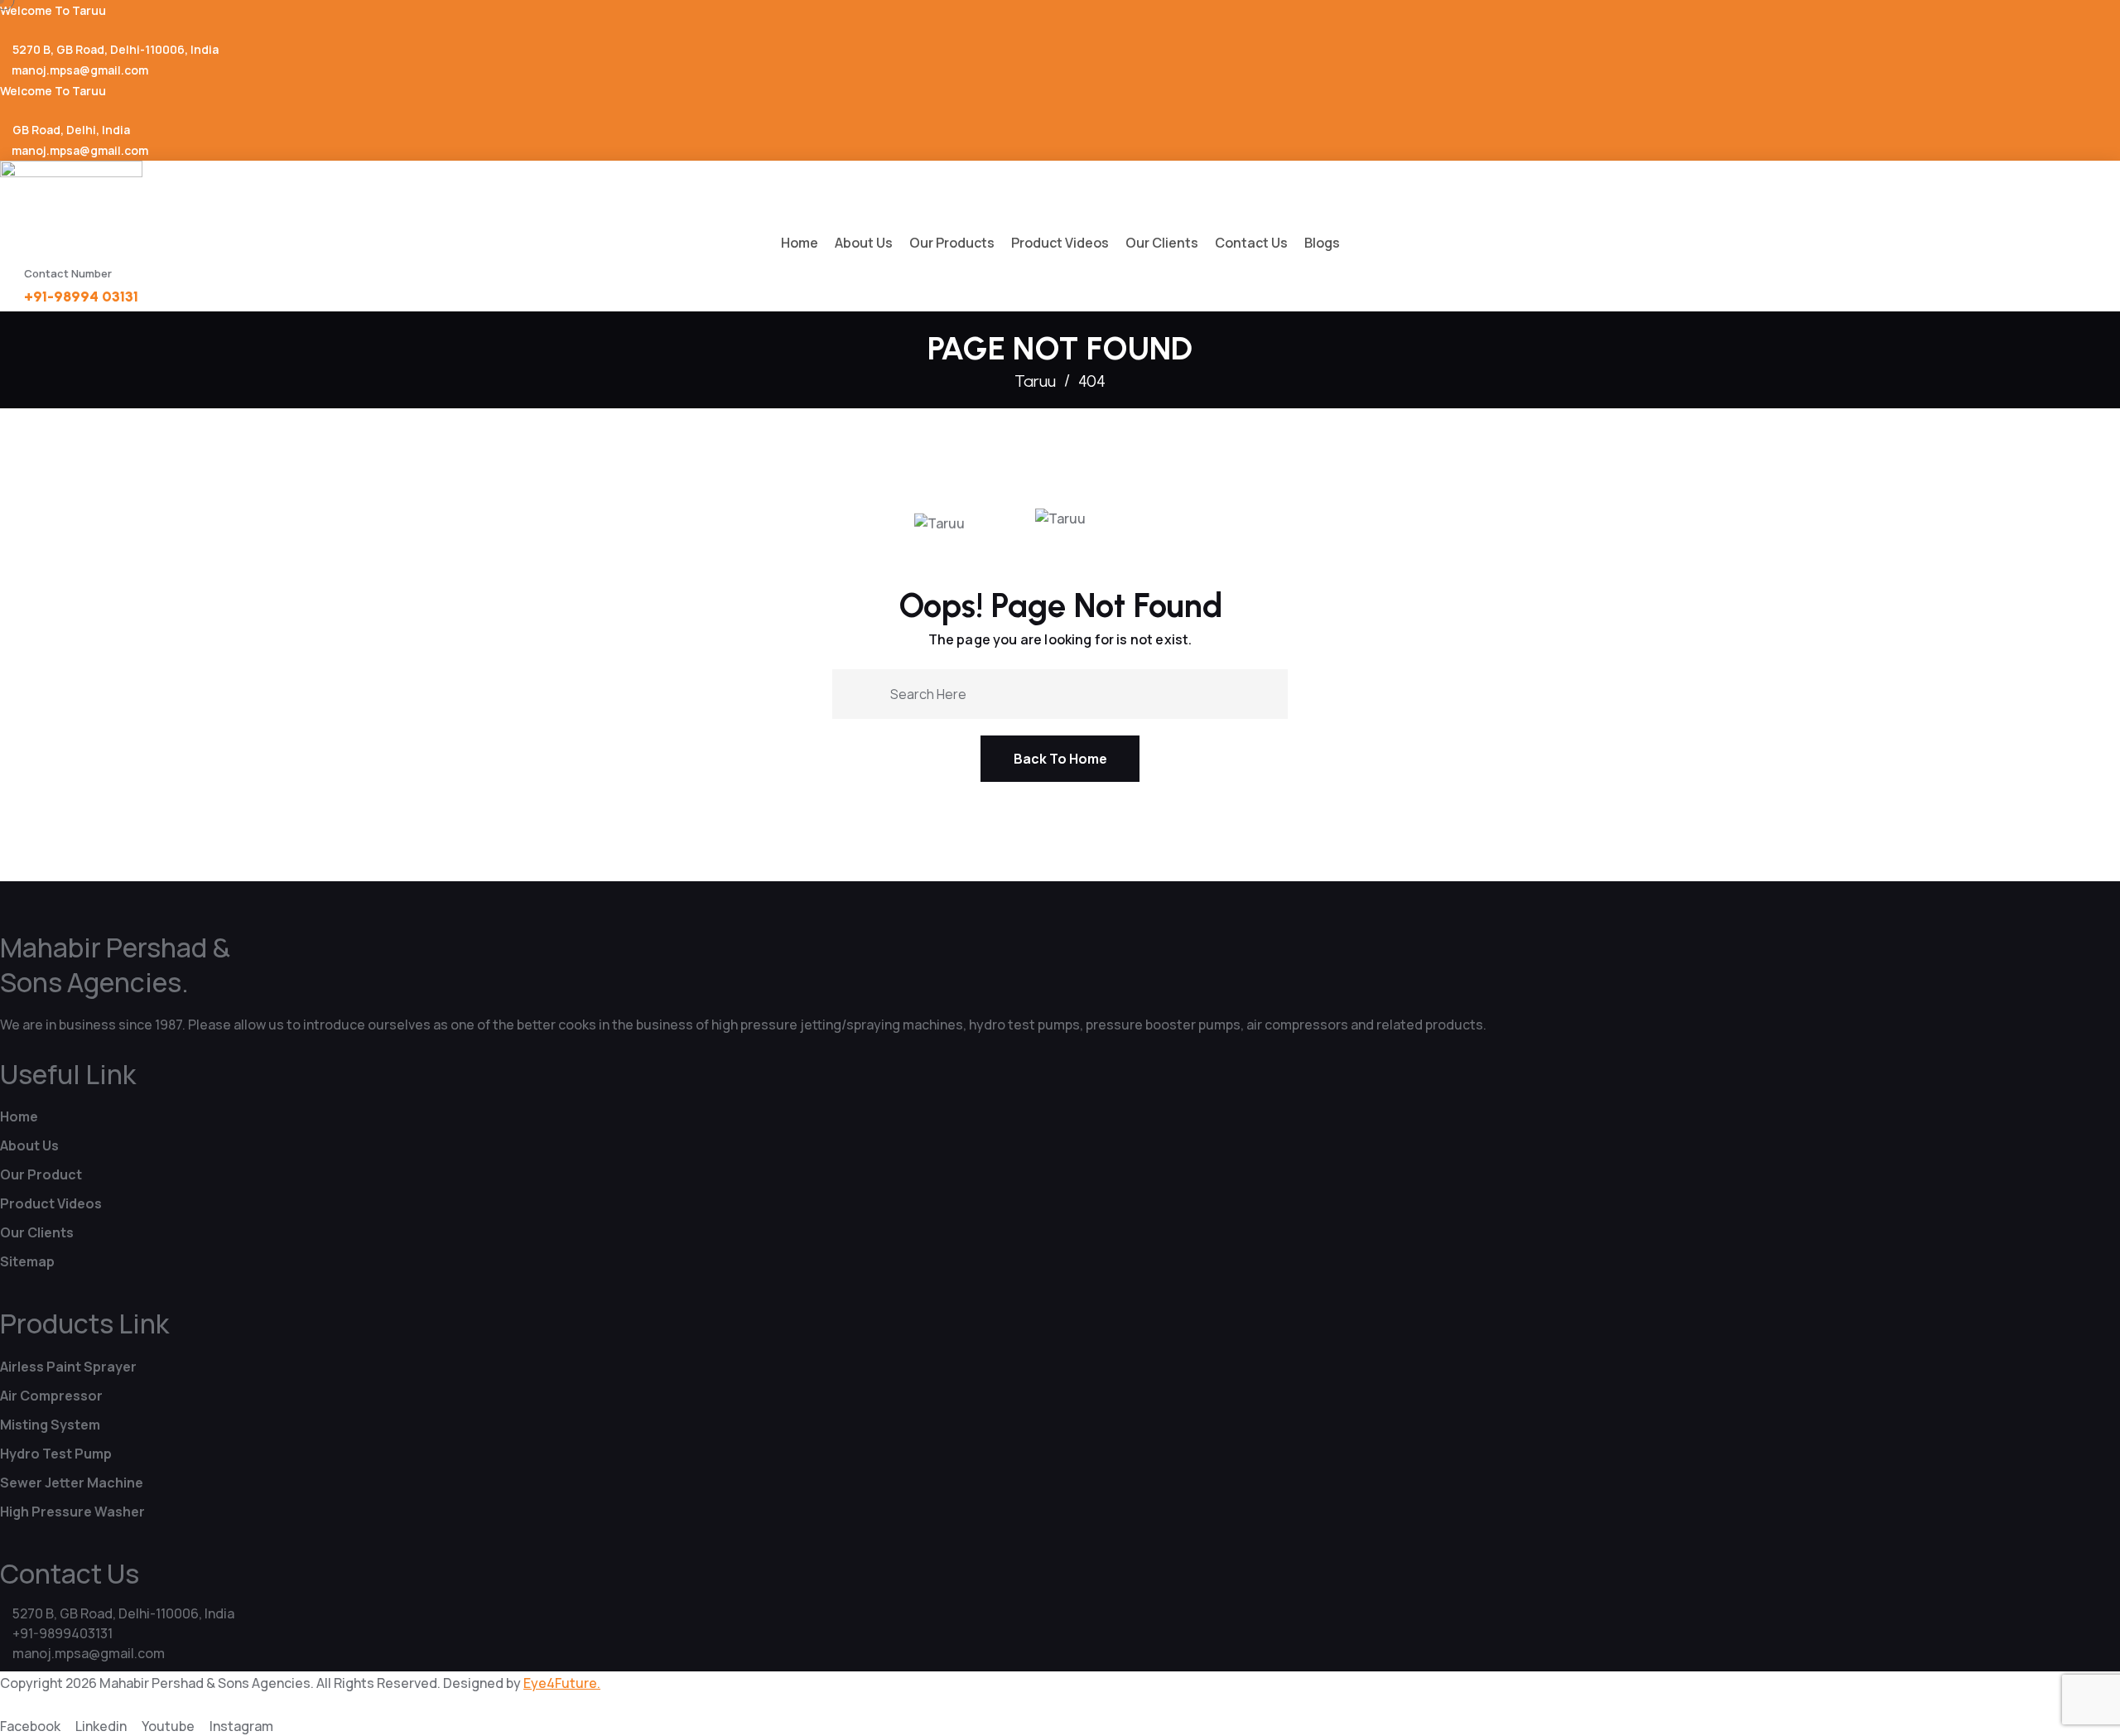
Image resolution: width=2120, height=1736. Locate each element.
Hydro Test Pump (56, 1454)
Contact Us (1251, 243)
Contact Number (68, 273)
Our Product (41, 1174)
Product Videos (1060, 243)
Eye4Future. (562, 1683)
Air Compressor (51, 1396)
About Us (864, 243)
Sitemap (27, 1261)
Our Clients (1162, 243)
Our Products (952, 243)
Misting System (50, 1425)
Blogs (1322, 243)
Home (800, 243)
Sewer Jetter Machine (72, 1483)
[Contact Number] (8, 279)
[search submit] (871, 693)
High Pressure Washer (72, 1512)
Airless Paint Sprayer (68, 1367)
